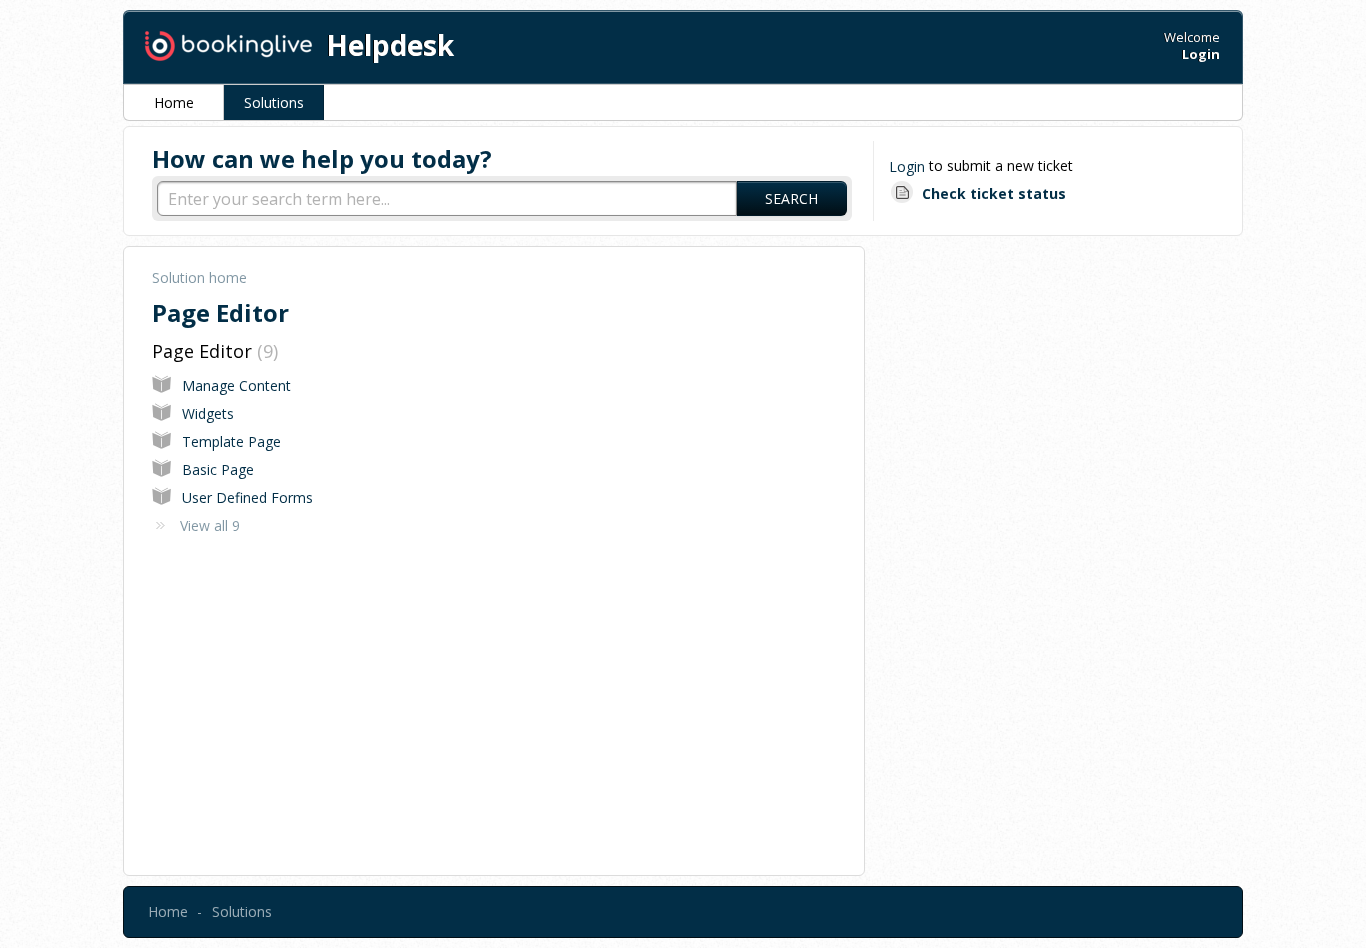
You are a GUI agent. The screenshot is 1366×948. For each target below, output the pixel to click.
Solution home (199, 277)
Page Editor (212, 351)
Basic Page (218, 469)
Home (174, 102)
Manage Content (236, 385)
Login (907, 166)
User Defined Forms (247, 497)
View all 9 (210, 525)
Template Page (231, 441)
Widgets (208, 413)
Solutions (274, 102)
